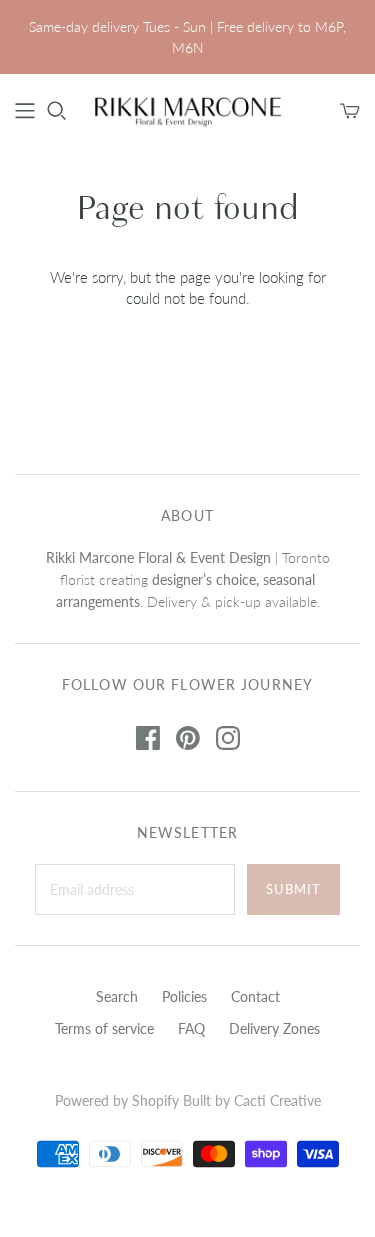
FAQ (191, 1028)
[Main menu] (25, 111)
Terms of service (104, 1028)
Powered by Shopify (117, 1100)
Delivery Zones (274, 1028)
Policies (184, 996)
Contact (255, 996)
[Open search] (57, 111)
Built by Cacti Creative (252, 1100)
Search (117, 996)
